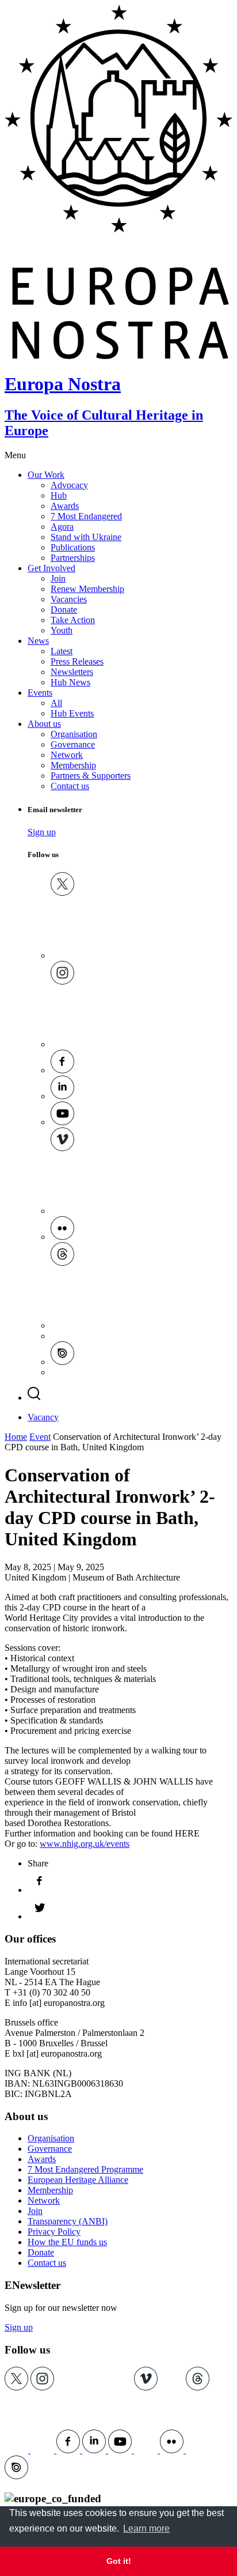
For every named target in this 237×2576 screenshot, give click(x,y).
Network (67, 755)
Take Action (73, 620)
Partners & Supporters (91, 776)
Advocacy (69, 485)
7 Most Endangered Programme (85, 2169)
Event (40, 1437)
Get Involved (51, 568)
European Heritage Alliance (78, 2180)
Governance (73, 744)
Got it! (119, 2561)
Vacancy (43, 1417)
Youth (62, 630)
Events (40, 693)
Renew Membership (87, 589)
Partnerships (73, 558)
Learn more (146, 2528)
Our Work (46, 475)
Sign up (42, 832)
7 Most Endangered (86, 516)
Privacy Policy (54, 2232)
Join (58, 578)
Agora (62, 527)
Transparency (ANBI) (68, 2221)
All (56, 703)
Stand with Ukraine (86, 537)
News (38, 641)
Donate (64, 610)
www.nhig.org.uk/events (85, 1844)
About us (44, 724)
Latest (62, 651)
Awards (65, 506)
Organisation (74, 734)
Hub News (70, 682)
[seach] (34, 1398)
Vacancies (69, 599)
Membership (73, 765)
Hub (59, 495)
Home (16, 1437)
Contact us (70, 786)
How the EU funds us (67, 2242)
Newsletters (72, 672)
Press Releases (77, 661)
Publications (73, 547)
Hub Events (72, 713)
